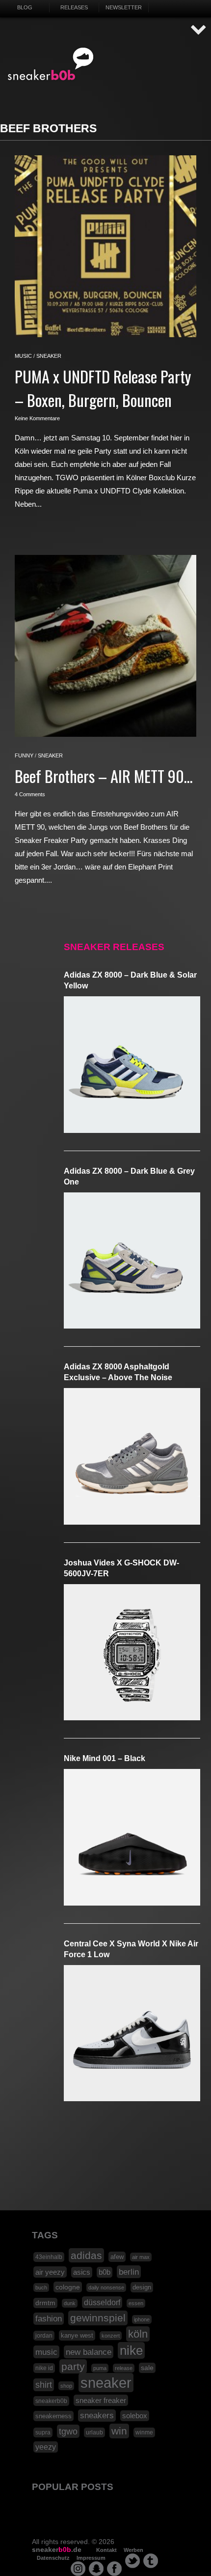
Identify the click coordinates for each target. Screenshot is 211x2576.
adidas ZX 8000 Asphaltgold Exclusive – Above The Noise (118, 1372)
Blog (25, 7)
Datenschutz (53, 2558)
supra (43, 2432)
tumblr (151, 2561)
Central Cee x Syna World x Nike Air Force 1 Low (131, 1949)
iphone (142, 2319)
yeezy (46, 2447)
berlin (129, 2272)
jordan (44, 2336)
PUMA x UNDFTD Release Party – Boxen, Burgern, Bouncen (103, 388)
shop (66, 2386)
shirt (44, 2385)
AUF (199, 30)
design (142, 2287)
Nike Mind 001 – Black (105, 1758)
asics (82, 2272)
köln (138, 2334)
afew (117, 2257)
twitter (132, 2561)
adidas (86, 2255)
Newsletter (124, 7)
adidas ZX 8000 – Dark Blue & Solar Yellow (130, 980)
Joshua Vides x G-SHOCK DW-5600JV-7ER (121, 1568)
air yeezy (50, 2272)
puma (100, 2368)
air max (141, 2257)
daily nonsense (106, 2287)
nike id (44, 2368)
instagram (78, 2569)
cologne (68, 2287)
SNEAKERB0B (51, 64)
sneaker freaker (101, 2400)
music (23, 356)
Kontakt (106, 2550)
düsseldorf (102, 2302)
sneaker (49, 356)
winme (144, 2432)
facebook (114, 2569)
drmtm (45, 2303)
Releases (74, 7)
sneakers (97, 2416)
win (119, 2431)
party (73, 2366)
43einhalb (49, 2257)
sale (147, 2368)
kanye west (77, 2335)
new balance (89, 2352)
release (124, 2368)
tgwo (68, 2431)
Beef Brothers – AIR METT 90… (104, 776)
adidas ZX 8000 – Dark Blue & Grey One (129, 1176)
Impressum (91, 2558)
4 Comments (30, 794)
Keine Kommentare (37, 418)
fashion (49, 2319)
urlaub (94, 2432)
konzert (111, 2336)
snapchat (96, 2569)
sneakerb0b (51, 2401)
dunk (70, 2303)
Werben (133, 2550)
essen (136, 2303)
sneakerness (53, 2416)
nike (131, 2350)
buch (41, 2287)
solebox (135, 2416)
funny (24, 755)
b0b (105, 2272)
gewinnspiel (98, 2318)
